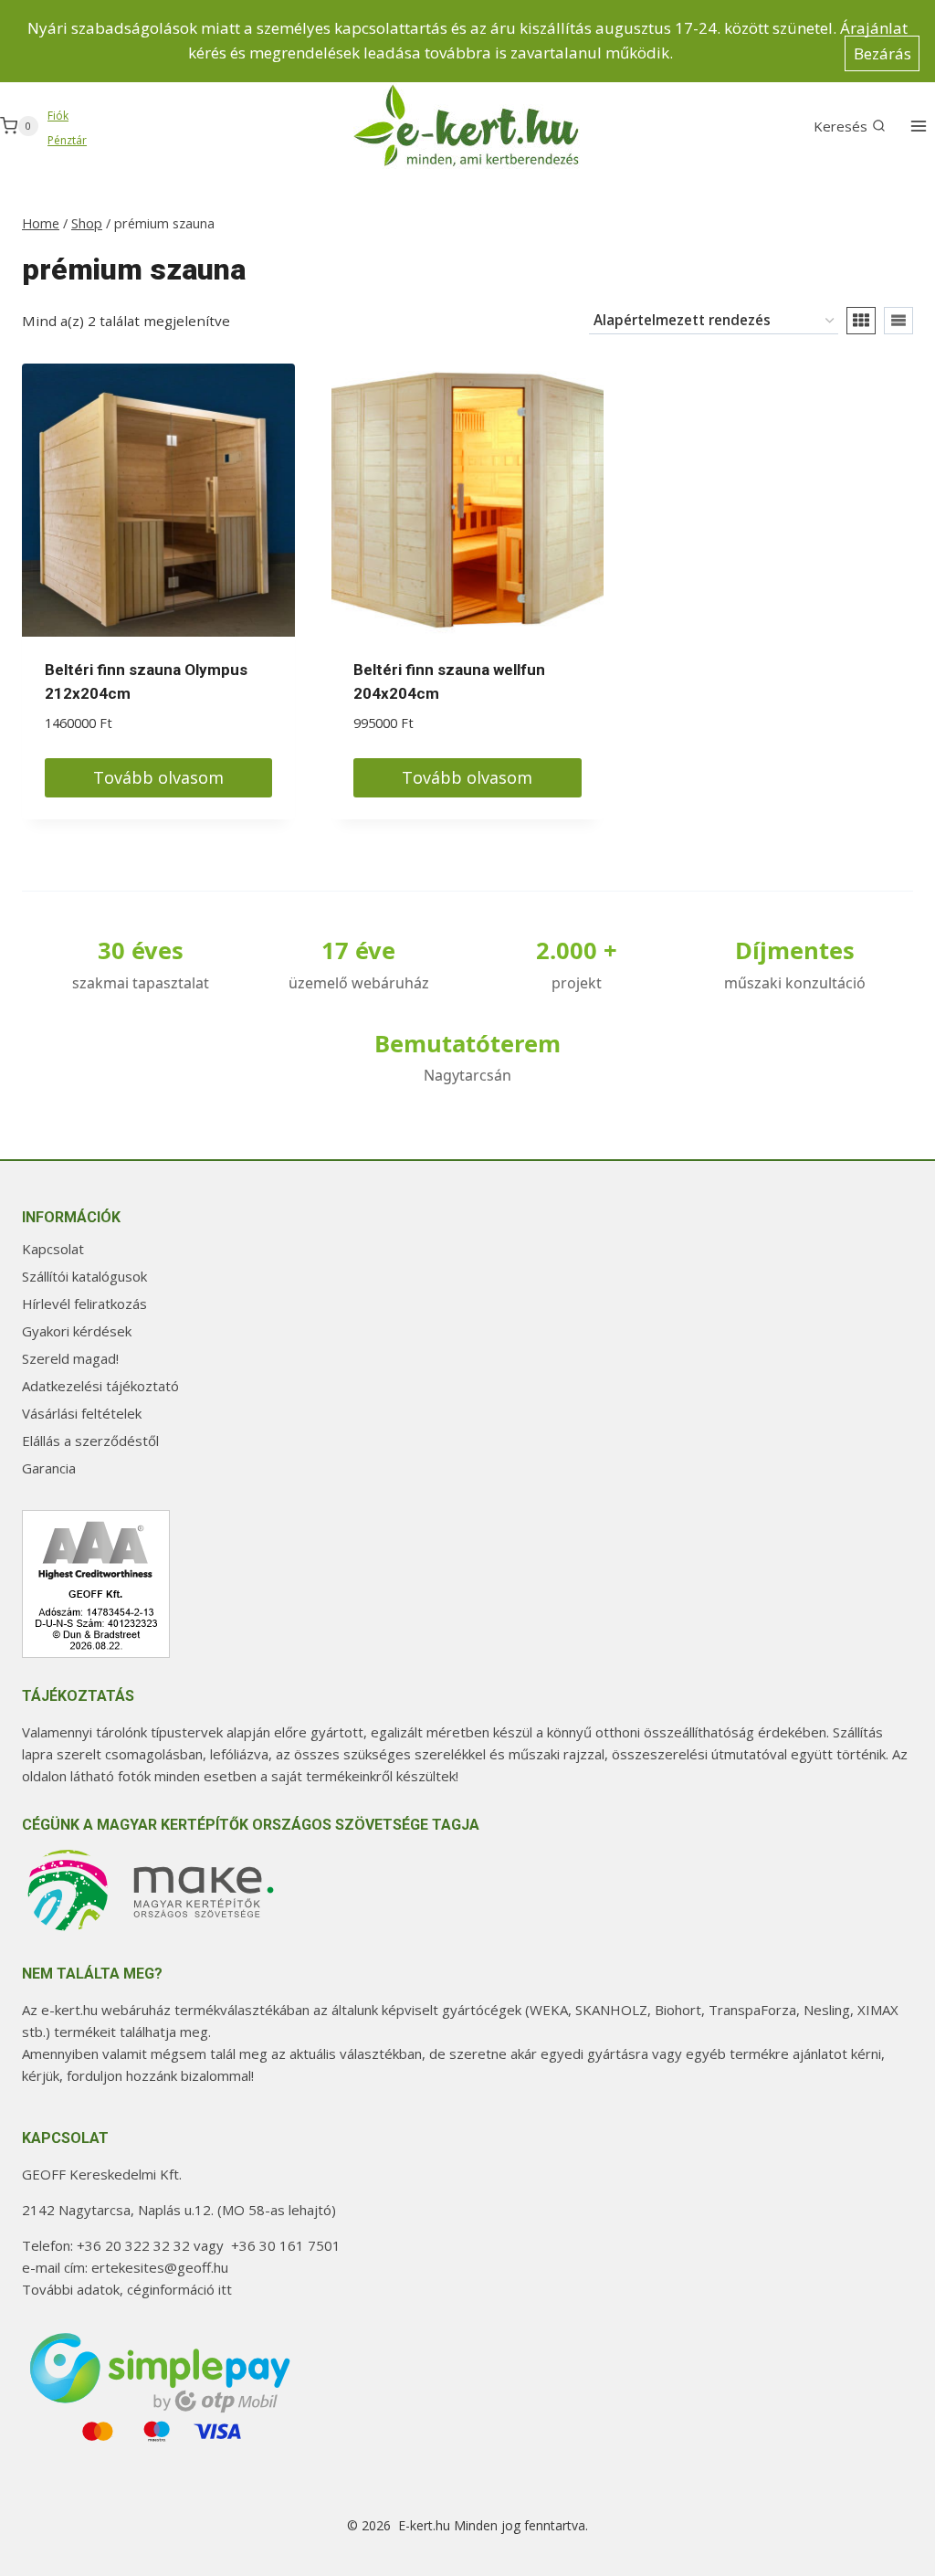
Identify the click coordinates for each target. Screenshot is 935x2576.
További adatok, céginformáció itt (127, 2289)
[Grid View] (861, 321)
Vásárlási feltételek (82, 1413)
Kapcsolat (53, 1249)
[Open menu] (918, 126)
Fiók (58, 116)
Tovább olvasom (158, 777)
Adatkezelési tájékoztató (100, 1386)
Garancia (49, 1468)
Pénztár (67, 140)
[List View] (898, 321)
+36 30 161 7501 (286, 2245)
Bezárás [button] (882, 53)
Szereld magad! (70, 1358)
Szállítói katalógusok (84, 1276)
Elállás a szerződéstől (90, 1441)
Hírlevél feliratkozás (84, 1304)
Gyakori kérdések (77, 1331)
